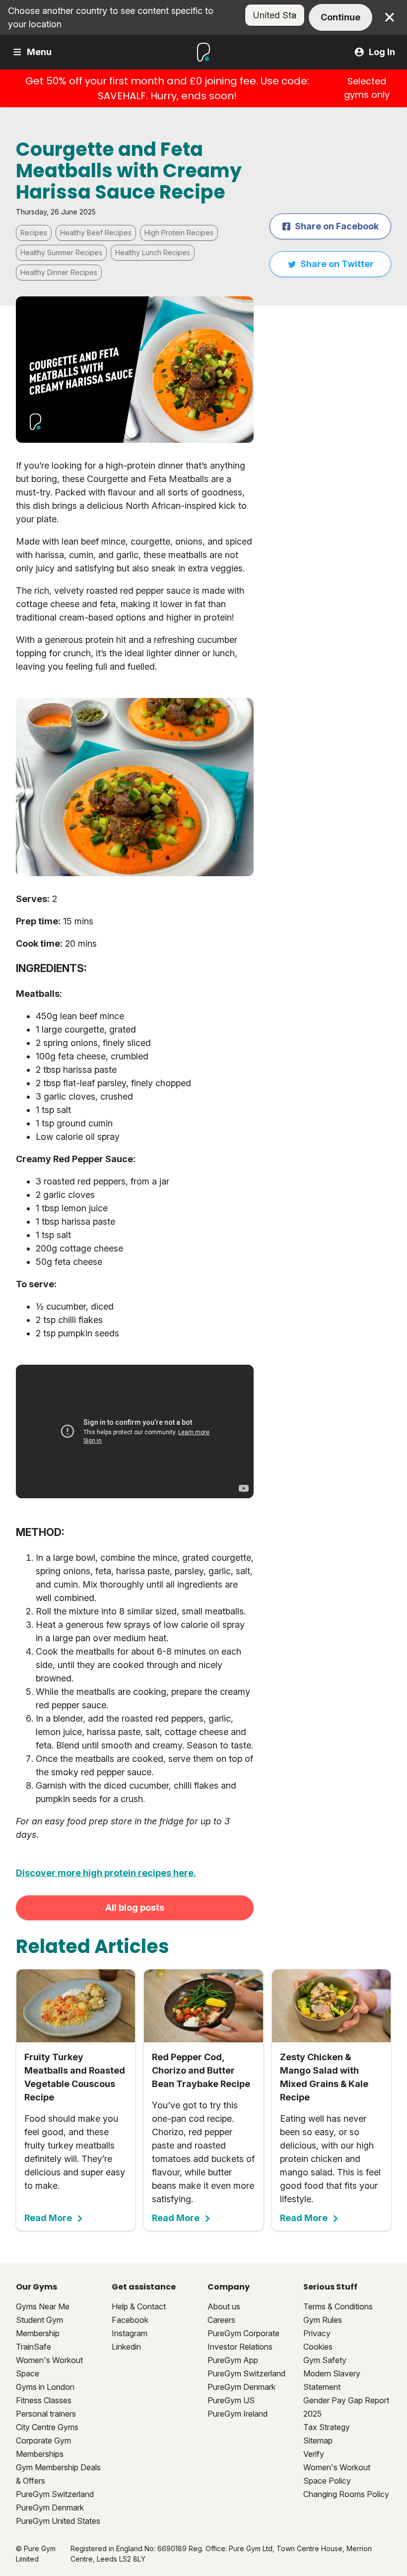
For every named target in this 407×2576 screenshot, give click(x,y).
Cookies (318, 2347)
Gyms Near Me (43, 2306)
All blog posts (135, 1908)
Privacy (317, 2333)
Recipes (34, 233)
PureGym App (233, 2360)
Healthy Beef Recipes (96, 233)
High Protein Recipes (179, 233)
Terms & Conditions (338, 2306)
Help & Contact (139, 2306)
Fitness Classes (44, 2400)
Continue (340, 17)
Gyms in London (45, 2387)
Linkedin (126, 2347)
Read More (48, 2218)
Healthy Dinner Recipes (59, 272)
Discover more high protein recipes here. (106, 1873)
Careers (221, 2320)
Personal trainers (46, 2414)
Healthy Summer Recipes (61, 252)
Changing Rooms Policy (346, 2494)
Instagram (130, 2333)
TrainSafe (34, 2347)
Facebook (130, 2320)
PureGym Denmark (50, 2507)
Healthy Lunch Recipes (153, 252)
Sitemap (318, 2440)
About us (224, 2306)
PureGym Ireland (237, 2414)
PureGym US (231, 2400)
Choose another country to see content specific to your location (111, 17)
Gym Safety (325, 2360)
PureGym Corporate (243, 2333)
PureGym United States (58, 2521)
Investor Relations (240, 2347)
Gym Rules (323, 2320)
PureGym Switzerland (55, 2494)
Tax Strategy (327, 2427)
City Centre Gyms (47, 2427)
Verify (314, 2454)
